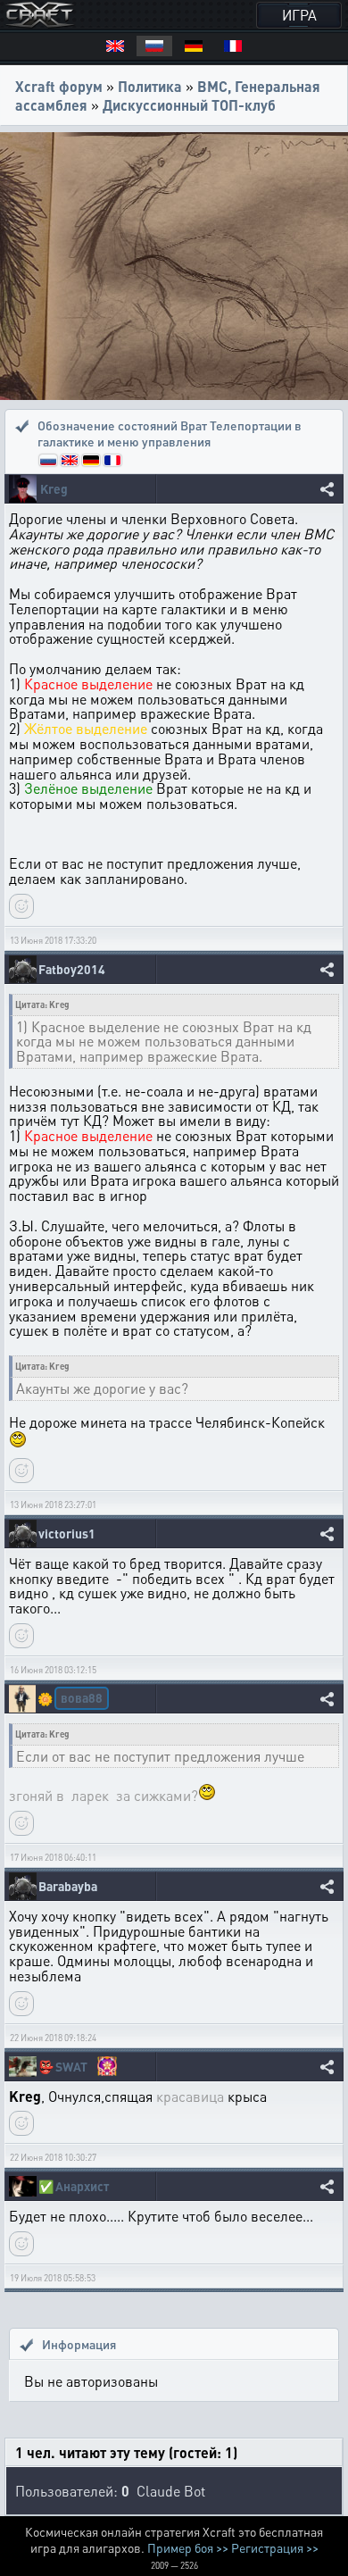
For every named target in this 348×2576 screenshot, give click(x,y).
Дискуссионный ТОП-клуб (189, 105)
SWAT (71, 2067)
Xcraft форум (59, 86)
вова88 (82, 1697)
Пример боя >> (188, 2547)
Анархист (82, 2186)
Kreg (54, 489)
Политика (150, 86)
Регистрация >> (275, 2547)
